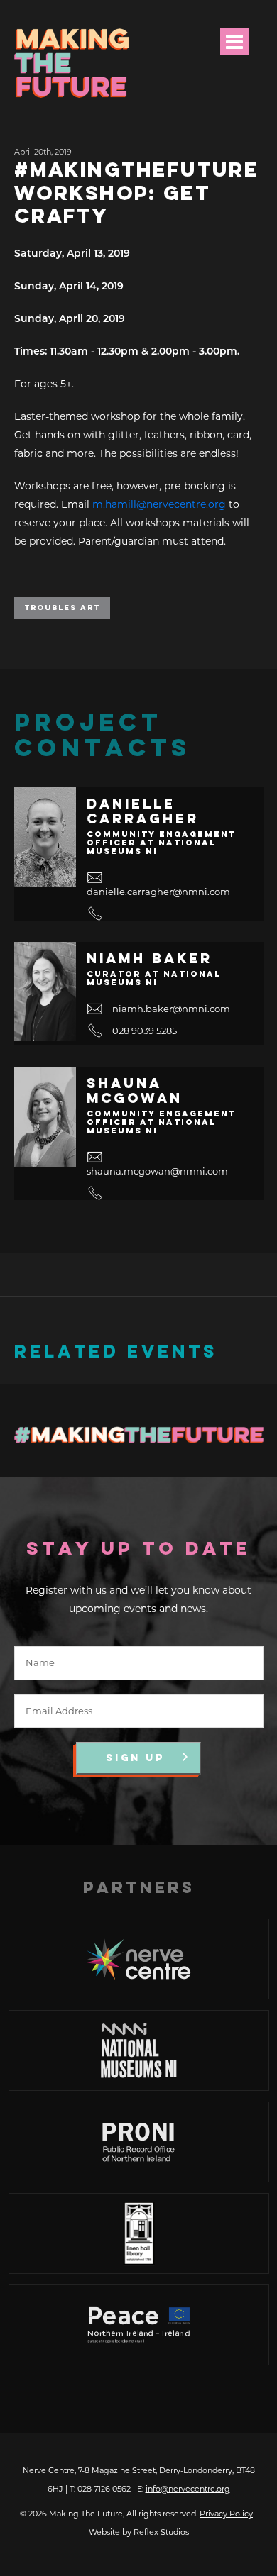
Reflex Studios (161, 2532)
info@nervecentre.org (188, 2489)
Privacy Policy (226, 2514)
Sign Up (135, 1758)
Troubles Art (62, 608)
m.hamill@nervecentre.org (159, 504)
